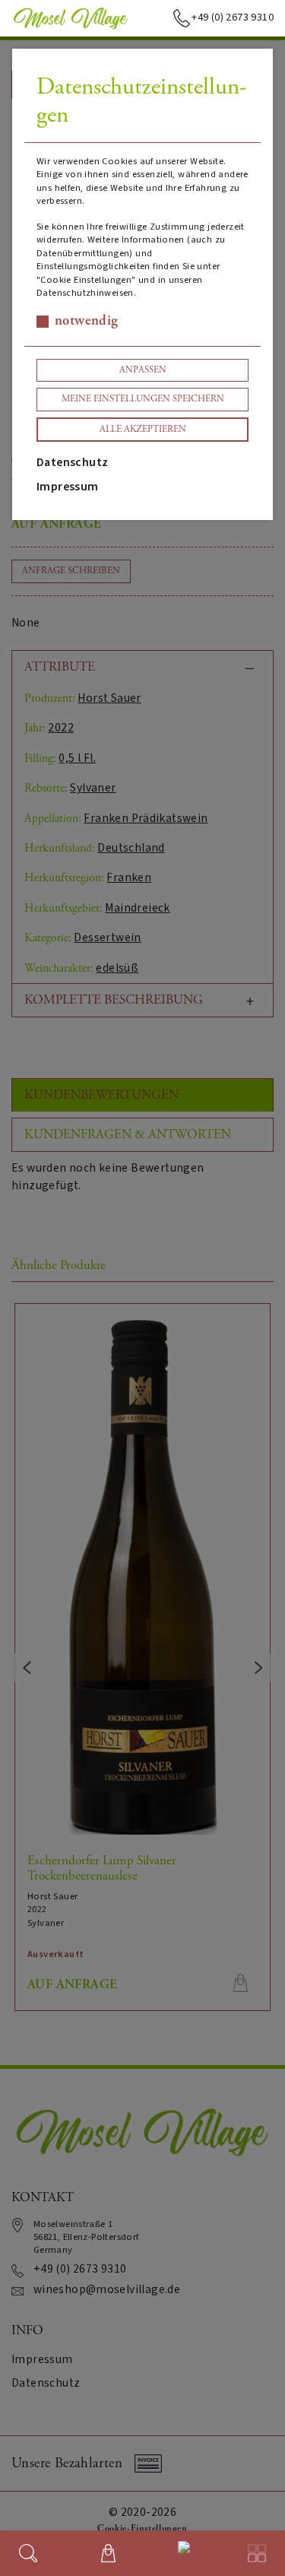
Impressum (68, 487)
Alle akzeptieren (143, 429)
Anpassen (143, 370)
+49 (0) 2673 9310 (233, 17)
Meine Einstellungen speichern (143, 399)
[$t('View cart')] (108, 2553)
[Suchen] (28, 2553)
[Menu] (257, 2553)
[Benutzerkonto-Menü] (181, 2550)
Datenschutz (72, 462)
